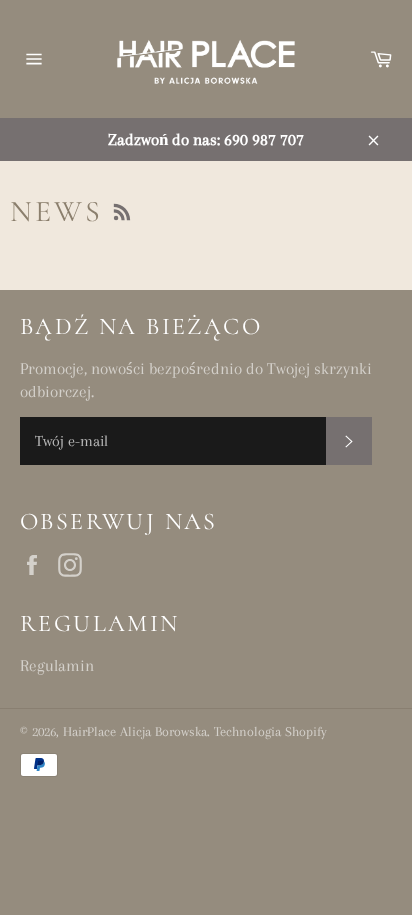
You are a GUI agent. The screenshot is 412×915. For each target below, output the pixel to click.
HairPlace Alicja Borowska (135, 731)
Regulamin (57, 665)
